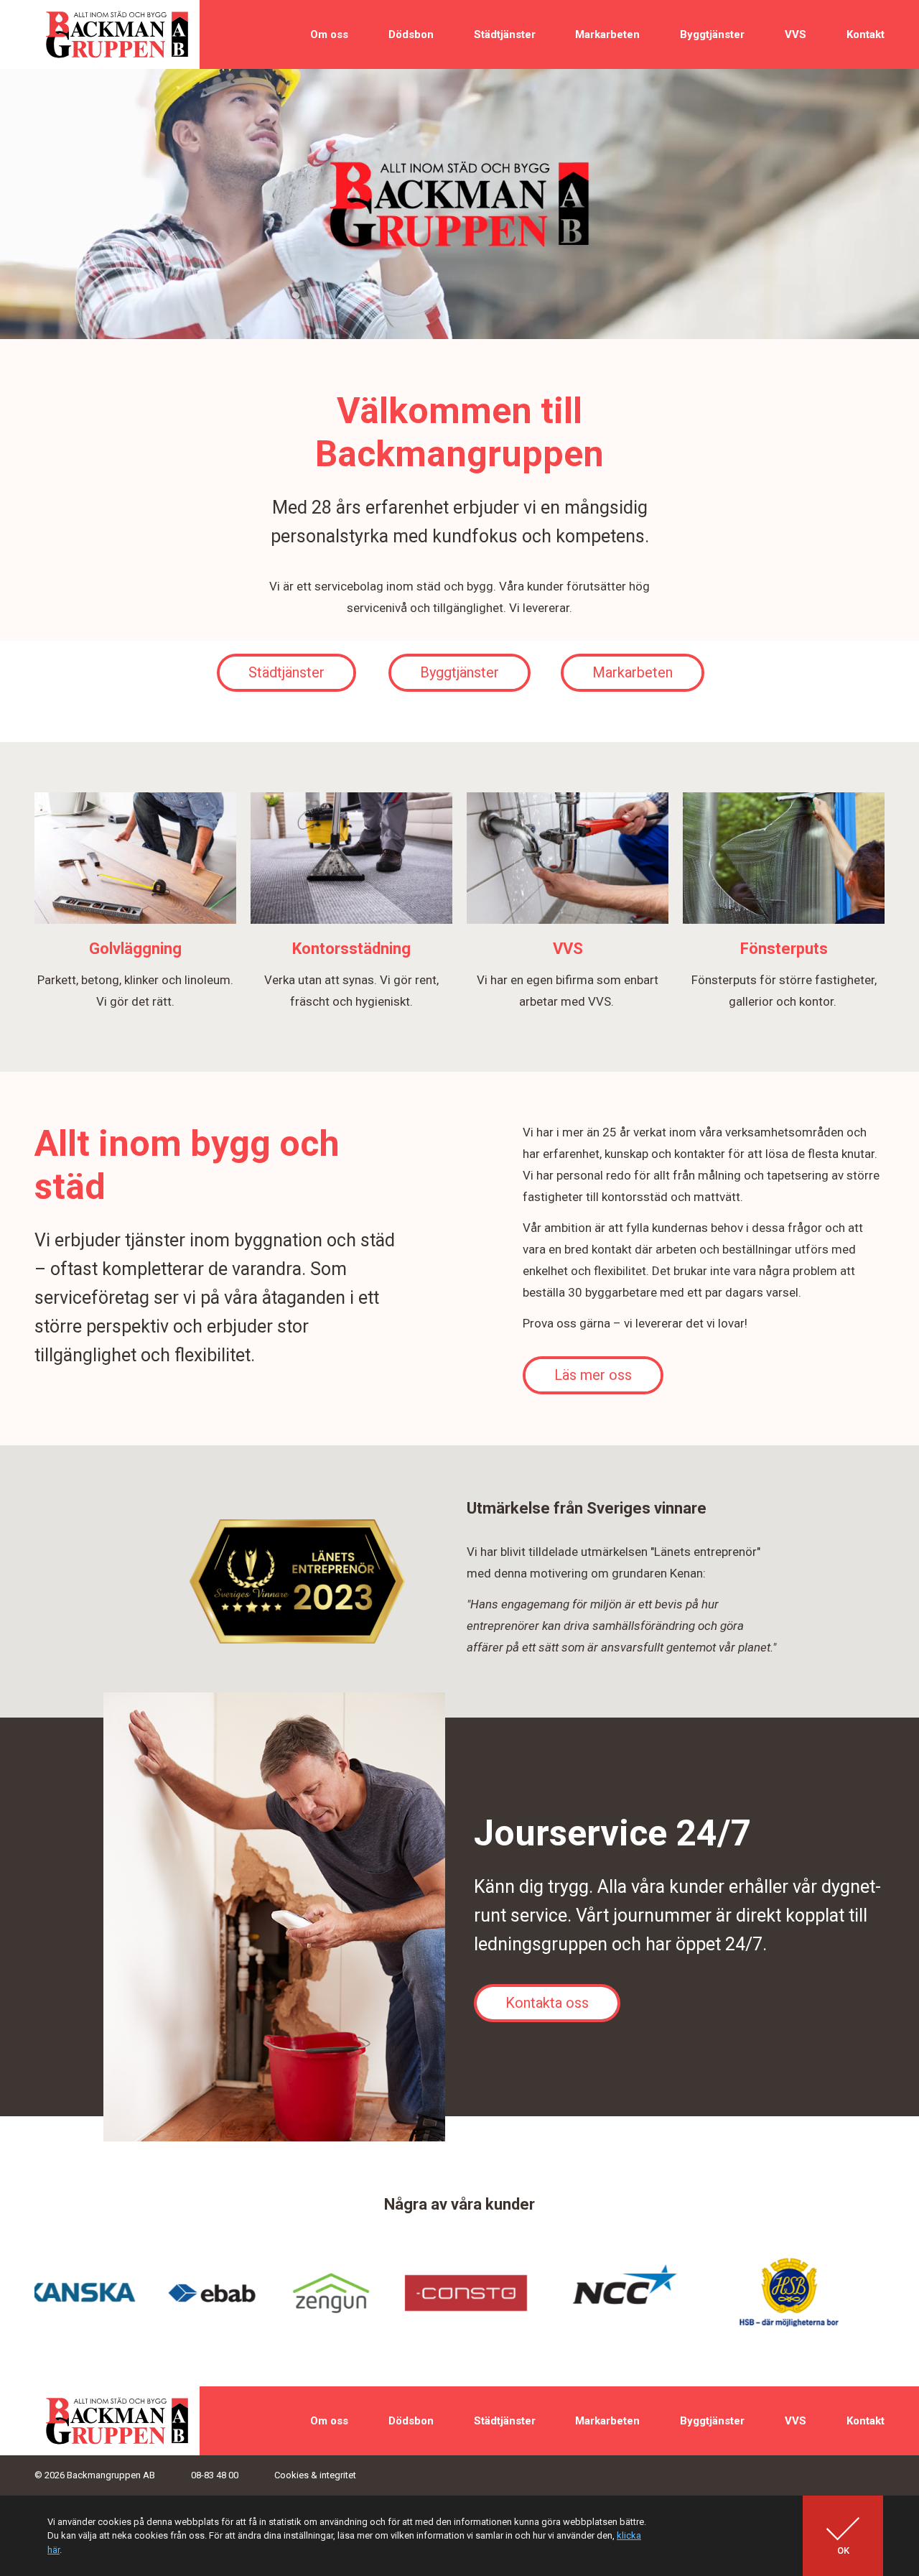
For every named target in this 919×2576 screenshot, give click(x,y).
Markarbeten (607, 34)
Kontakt (866, 34)
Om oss (329, 34)
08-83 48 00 (215, 2475)
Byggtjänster (712, 34)
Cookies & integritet (315, 2475)
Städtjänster (505, 34)
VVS (796, 34)
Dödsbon (411, 34)
